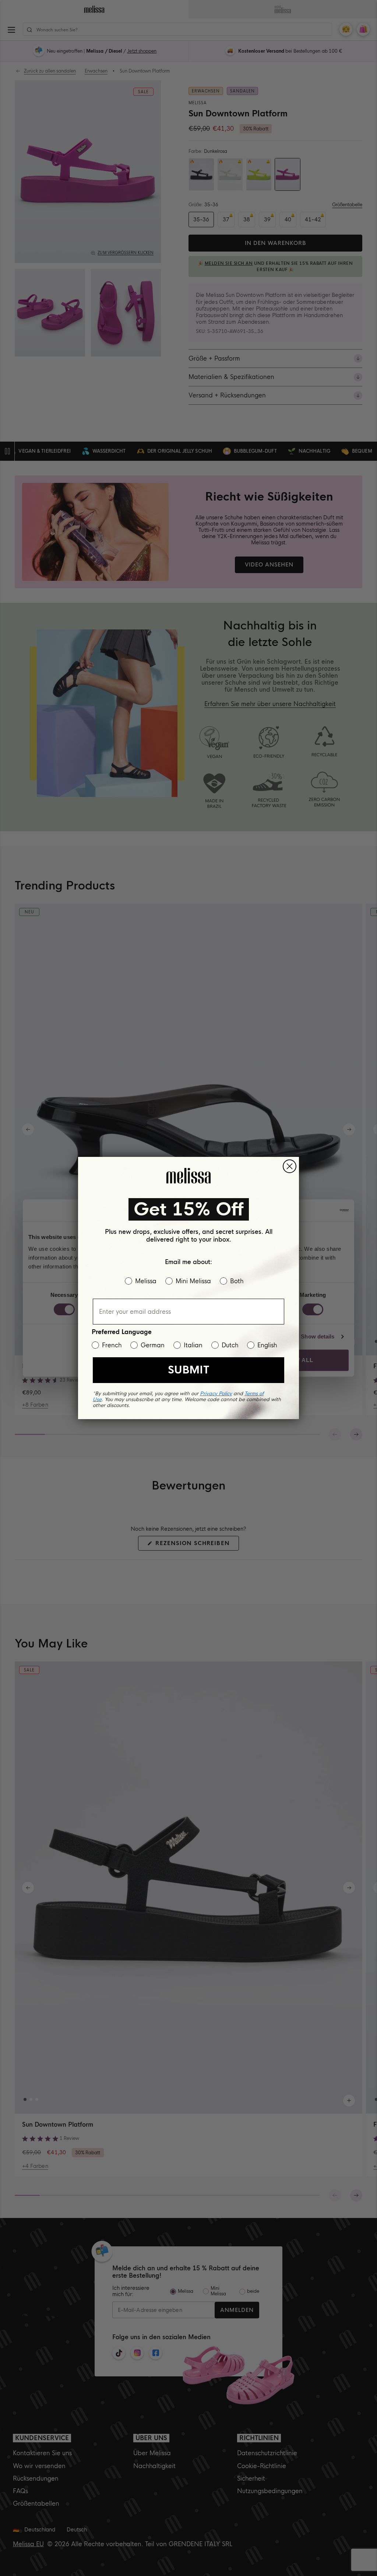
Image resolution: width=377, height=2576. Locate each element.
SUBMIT (188, 1370)
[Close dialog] (290, 1166)
